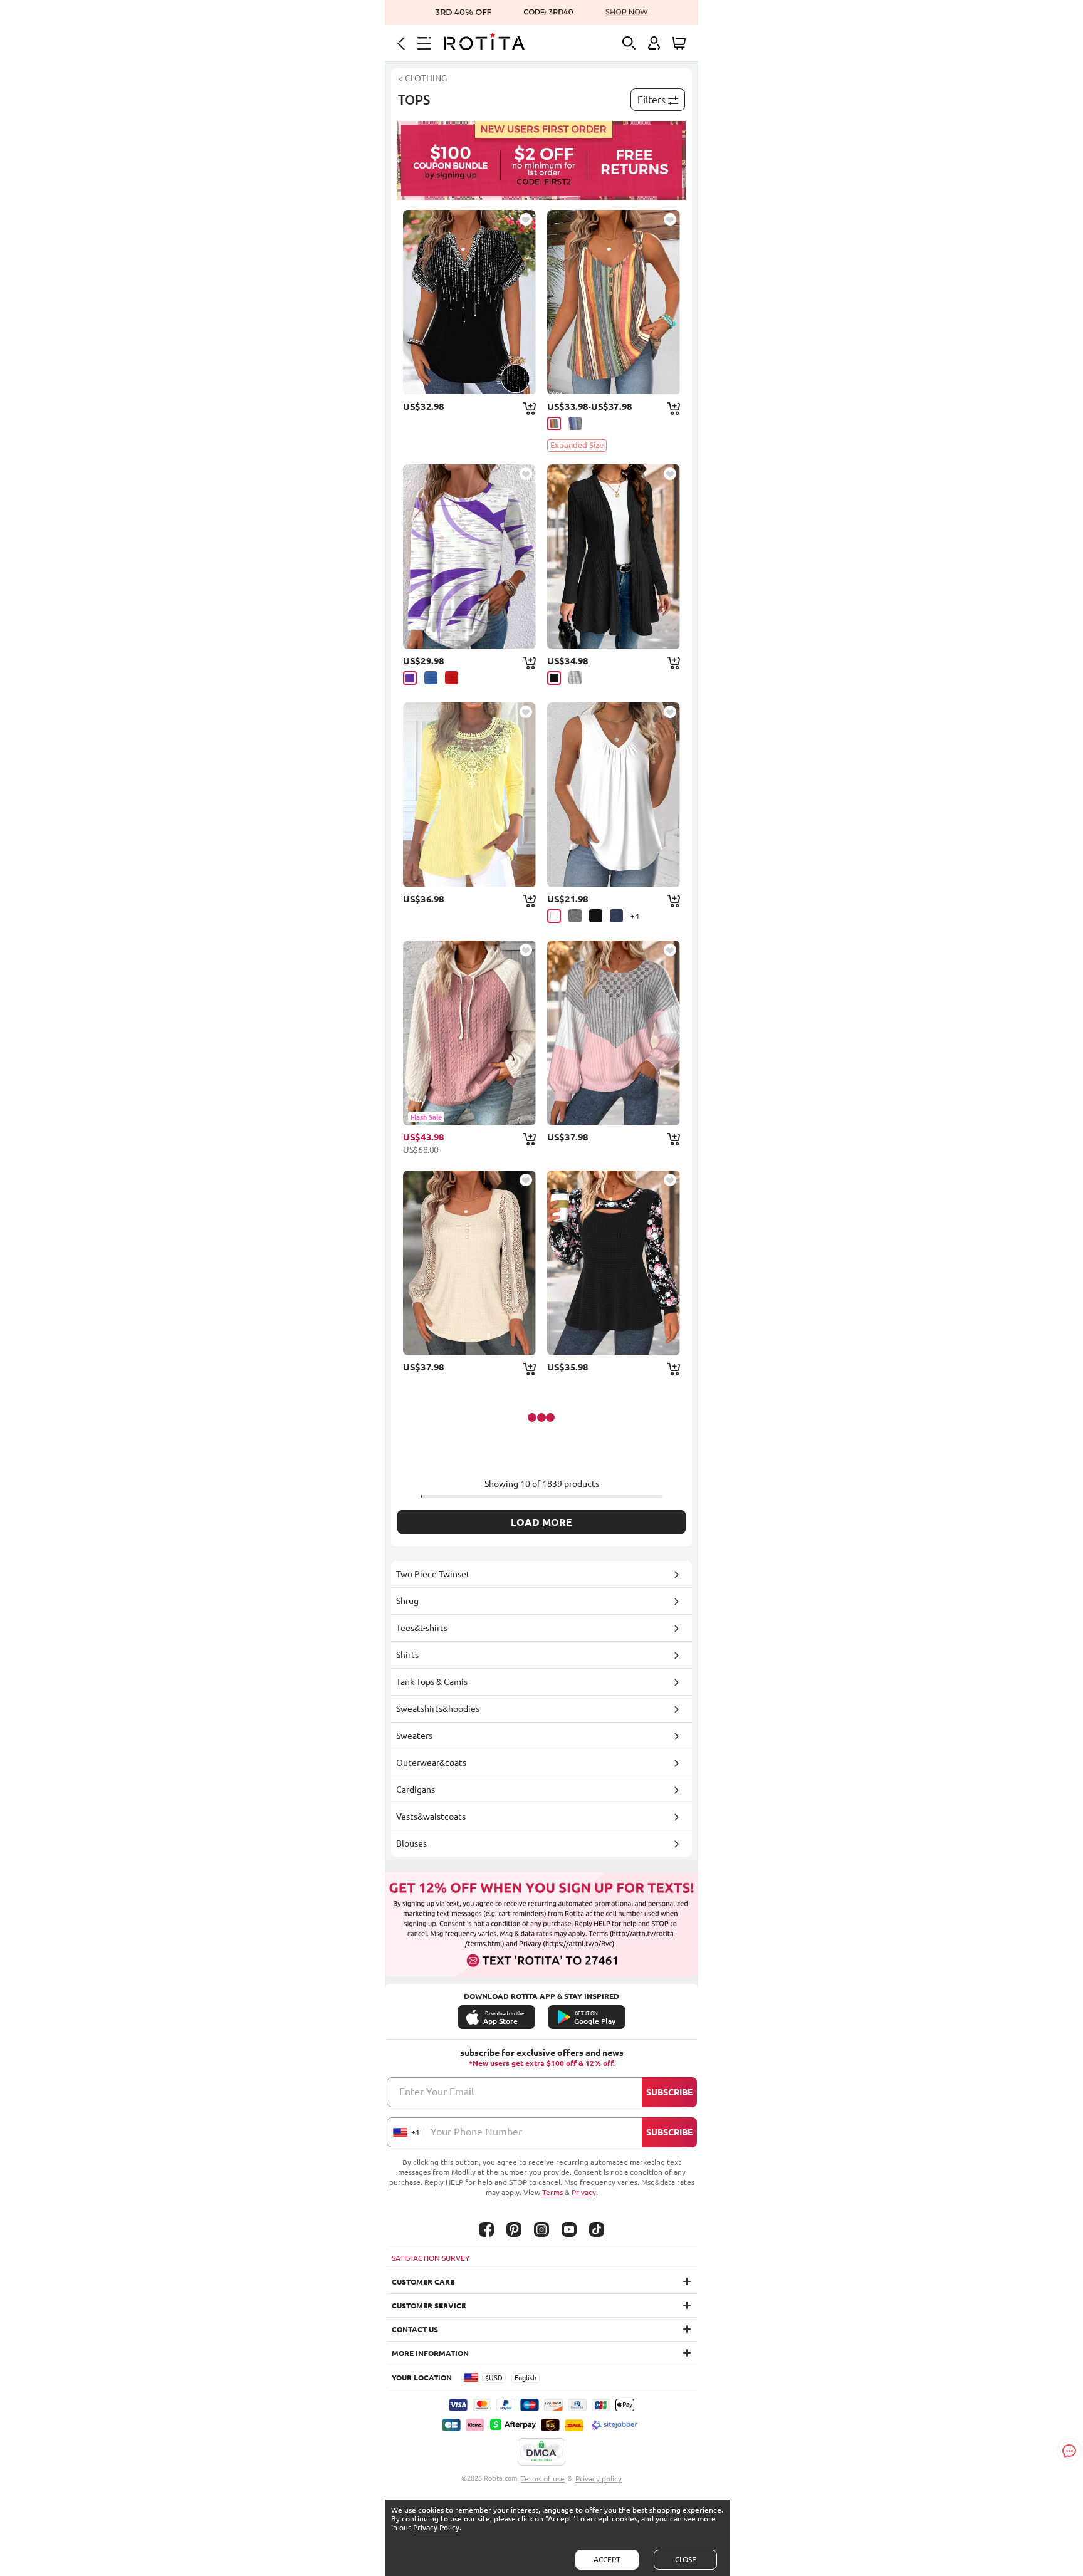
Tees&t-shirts (422, 1628)
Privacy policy (599, 2479)
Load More (541, 1522)
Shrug (407, 1601)
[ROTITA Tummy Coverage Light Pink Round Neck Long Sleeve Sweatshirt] (614, 1033)
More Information (430, 2353)
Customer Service (429, 2306)
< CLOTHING (422, 78)
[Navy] (616, 916)
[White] (554, 916)
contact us (415, 2329)
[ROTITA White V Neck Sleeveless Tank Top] (614, 795)
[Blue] (431, 678)
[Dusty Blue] (575, 423)
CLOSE (686, 2559)
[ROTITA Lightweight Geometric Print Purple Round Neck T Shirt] (469, 556)
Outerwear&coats (431, 1763)
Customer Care (423, 2282)
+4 (635, 916)
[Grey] (575, 678)
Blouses (411, 1843)
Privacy (584, 2192)
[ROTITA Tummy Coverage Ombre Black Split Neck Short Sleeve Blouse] (469, 302)
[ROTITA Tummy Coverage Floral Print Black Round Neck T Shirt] (614, 1263)
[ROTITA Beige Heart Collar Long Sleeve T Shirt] (469, 1263)
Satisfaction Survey (431, 2258)
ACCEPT (607, 2559)
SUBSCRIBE (669, 2092)
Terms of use (543, 2479)
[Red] (452, 678)
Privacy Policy (436, 2527)
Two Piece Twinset (433, 1574)
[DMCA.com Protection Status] (541, 2453)
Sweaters (414, 1736)
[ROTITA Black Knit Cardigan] (614, 556)
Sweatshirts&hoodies (438, 1709)
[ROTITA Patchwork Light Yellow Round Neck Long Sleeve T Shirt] (469, 795)
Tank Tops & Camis (432, 1682)
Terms (552, 2192)
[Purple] (410, 678)
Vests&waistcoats (431, 1817)
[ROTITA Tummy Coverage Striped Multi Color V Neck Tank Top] (614, 302)
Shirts (407, 1655)
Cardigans (416, 1790)
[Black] (554, 678)
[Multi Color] (554, 424)
